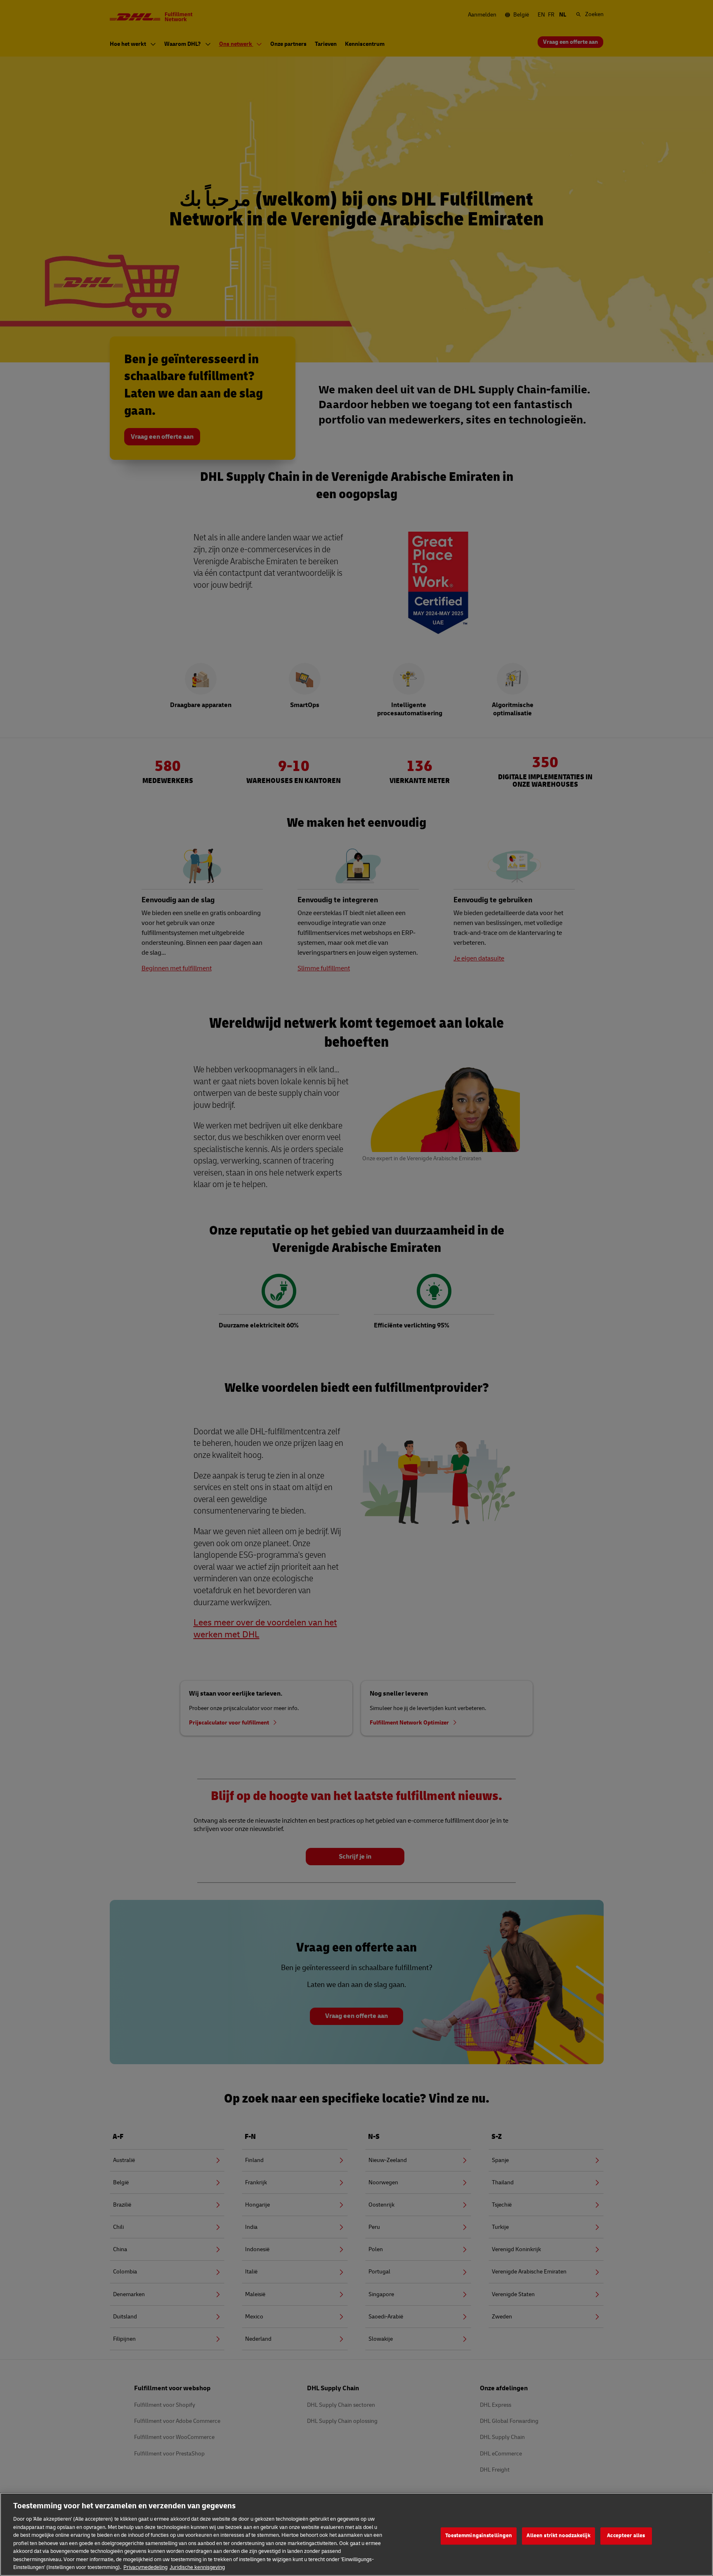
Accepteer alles (626, 2536)
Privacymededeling (145, 2567)
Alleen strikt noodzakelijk (558, 2536)
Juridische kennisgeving (197, 2567)
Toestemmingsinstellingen (479, 2536)
